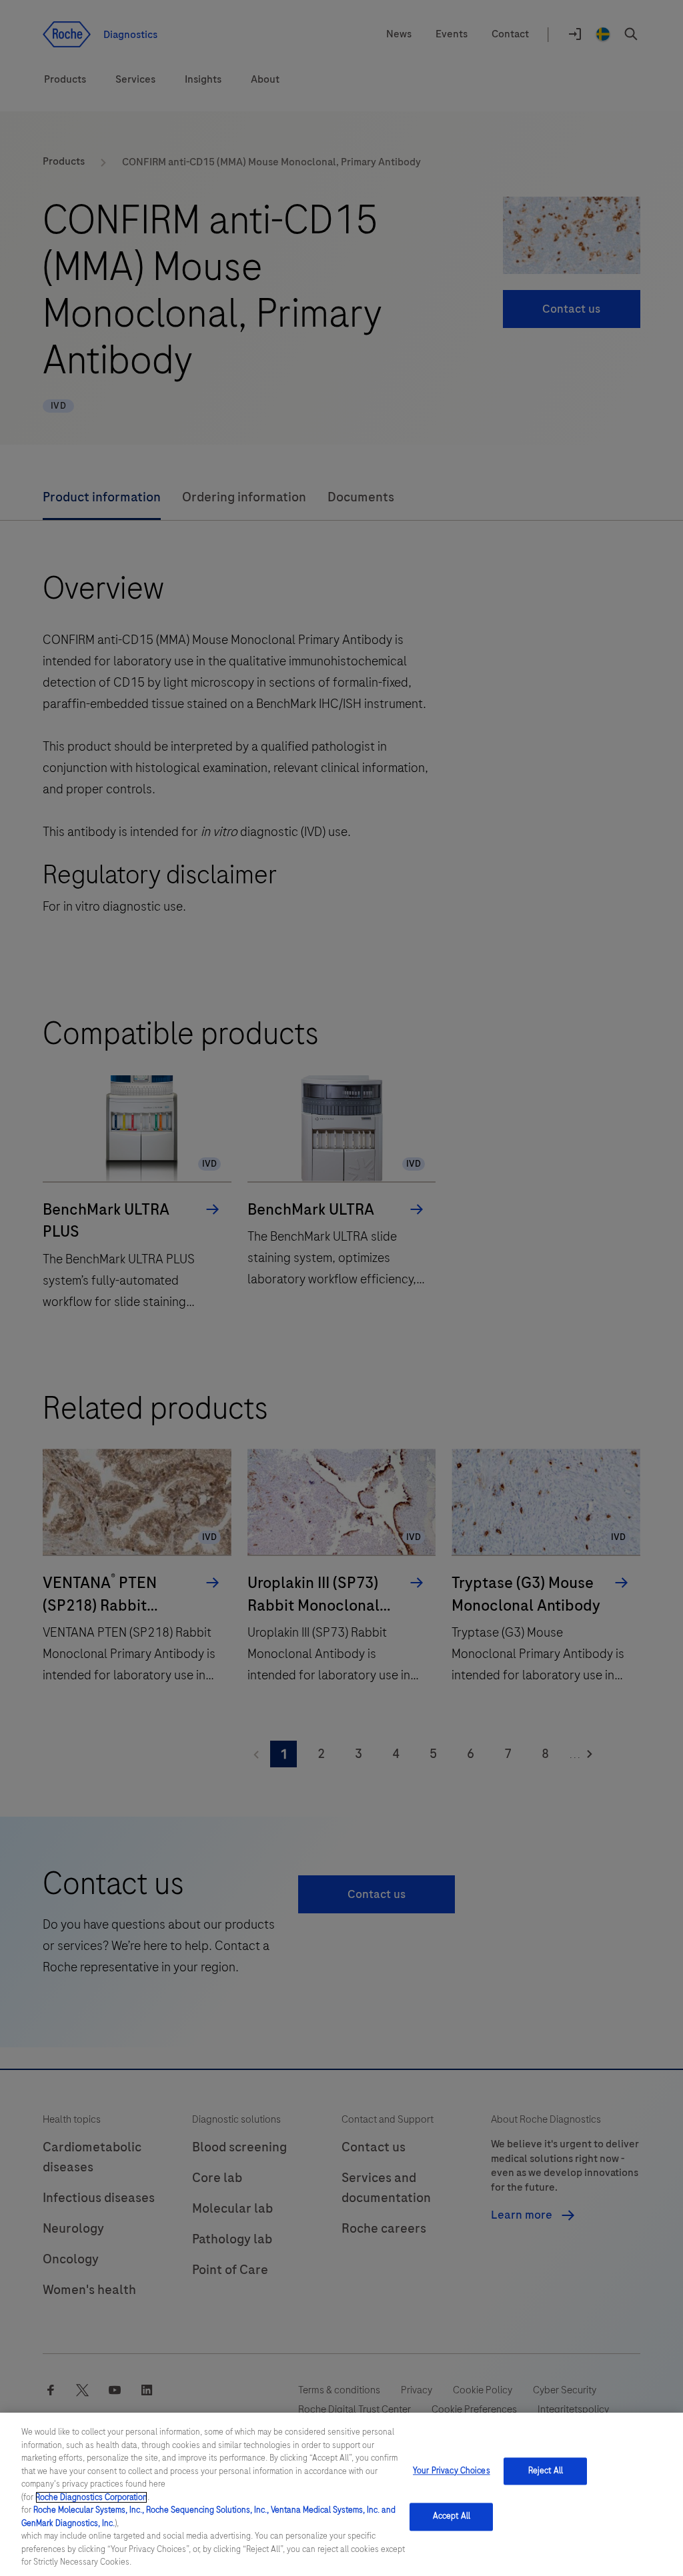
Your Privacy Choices (452, 2471)
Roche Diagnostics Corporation (91, 2497)
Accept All (452, 2517)
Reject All (546, 2471)
